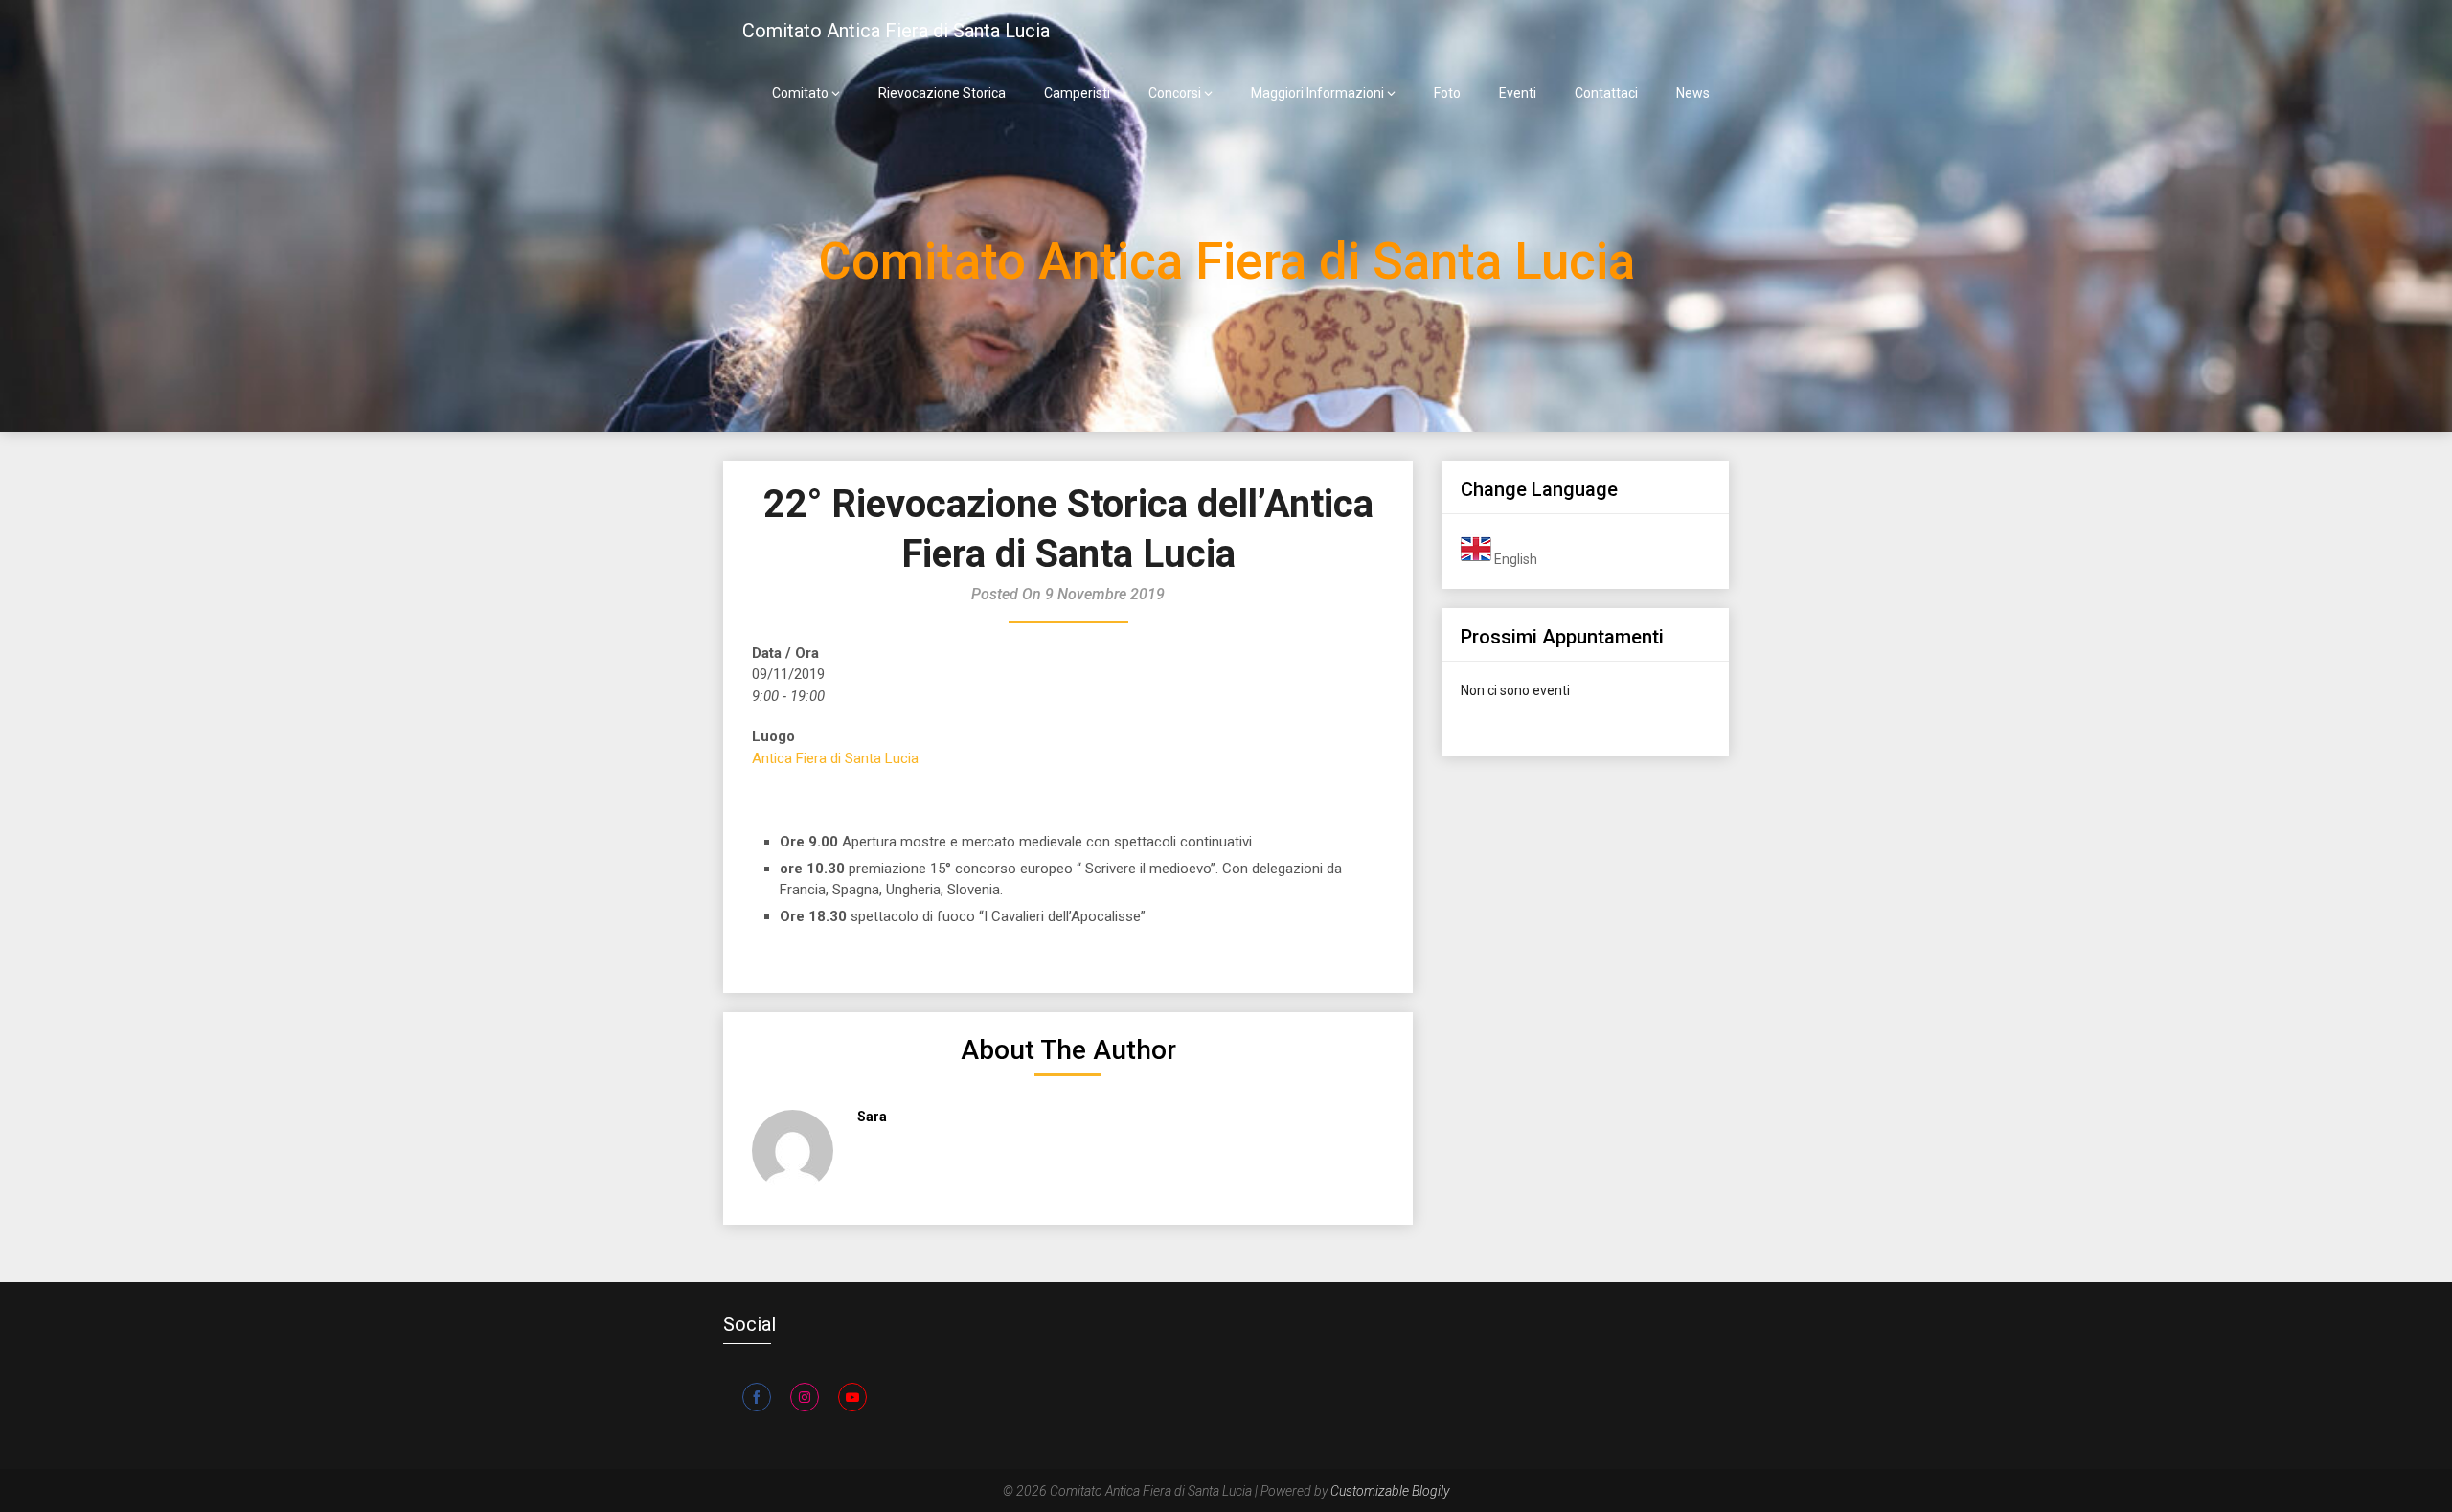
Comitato (800, 93)
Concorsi (1175, 93)
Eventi (1518, 93)
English (1514, 559)
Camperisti (1077, 93)
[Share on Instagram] (805, 1397)
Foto (1447, 93)
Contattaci (1606, 93)
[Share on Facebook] (757, 1397)
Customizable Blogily (1390, 1491)
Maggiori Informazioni (1317, 93)
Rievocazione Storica (942, 93)
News (1693, 93)
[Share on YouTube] (852, 1397)
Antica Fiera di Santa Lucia (835, 758)
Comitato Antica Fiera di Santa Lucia (896, 31)
